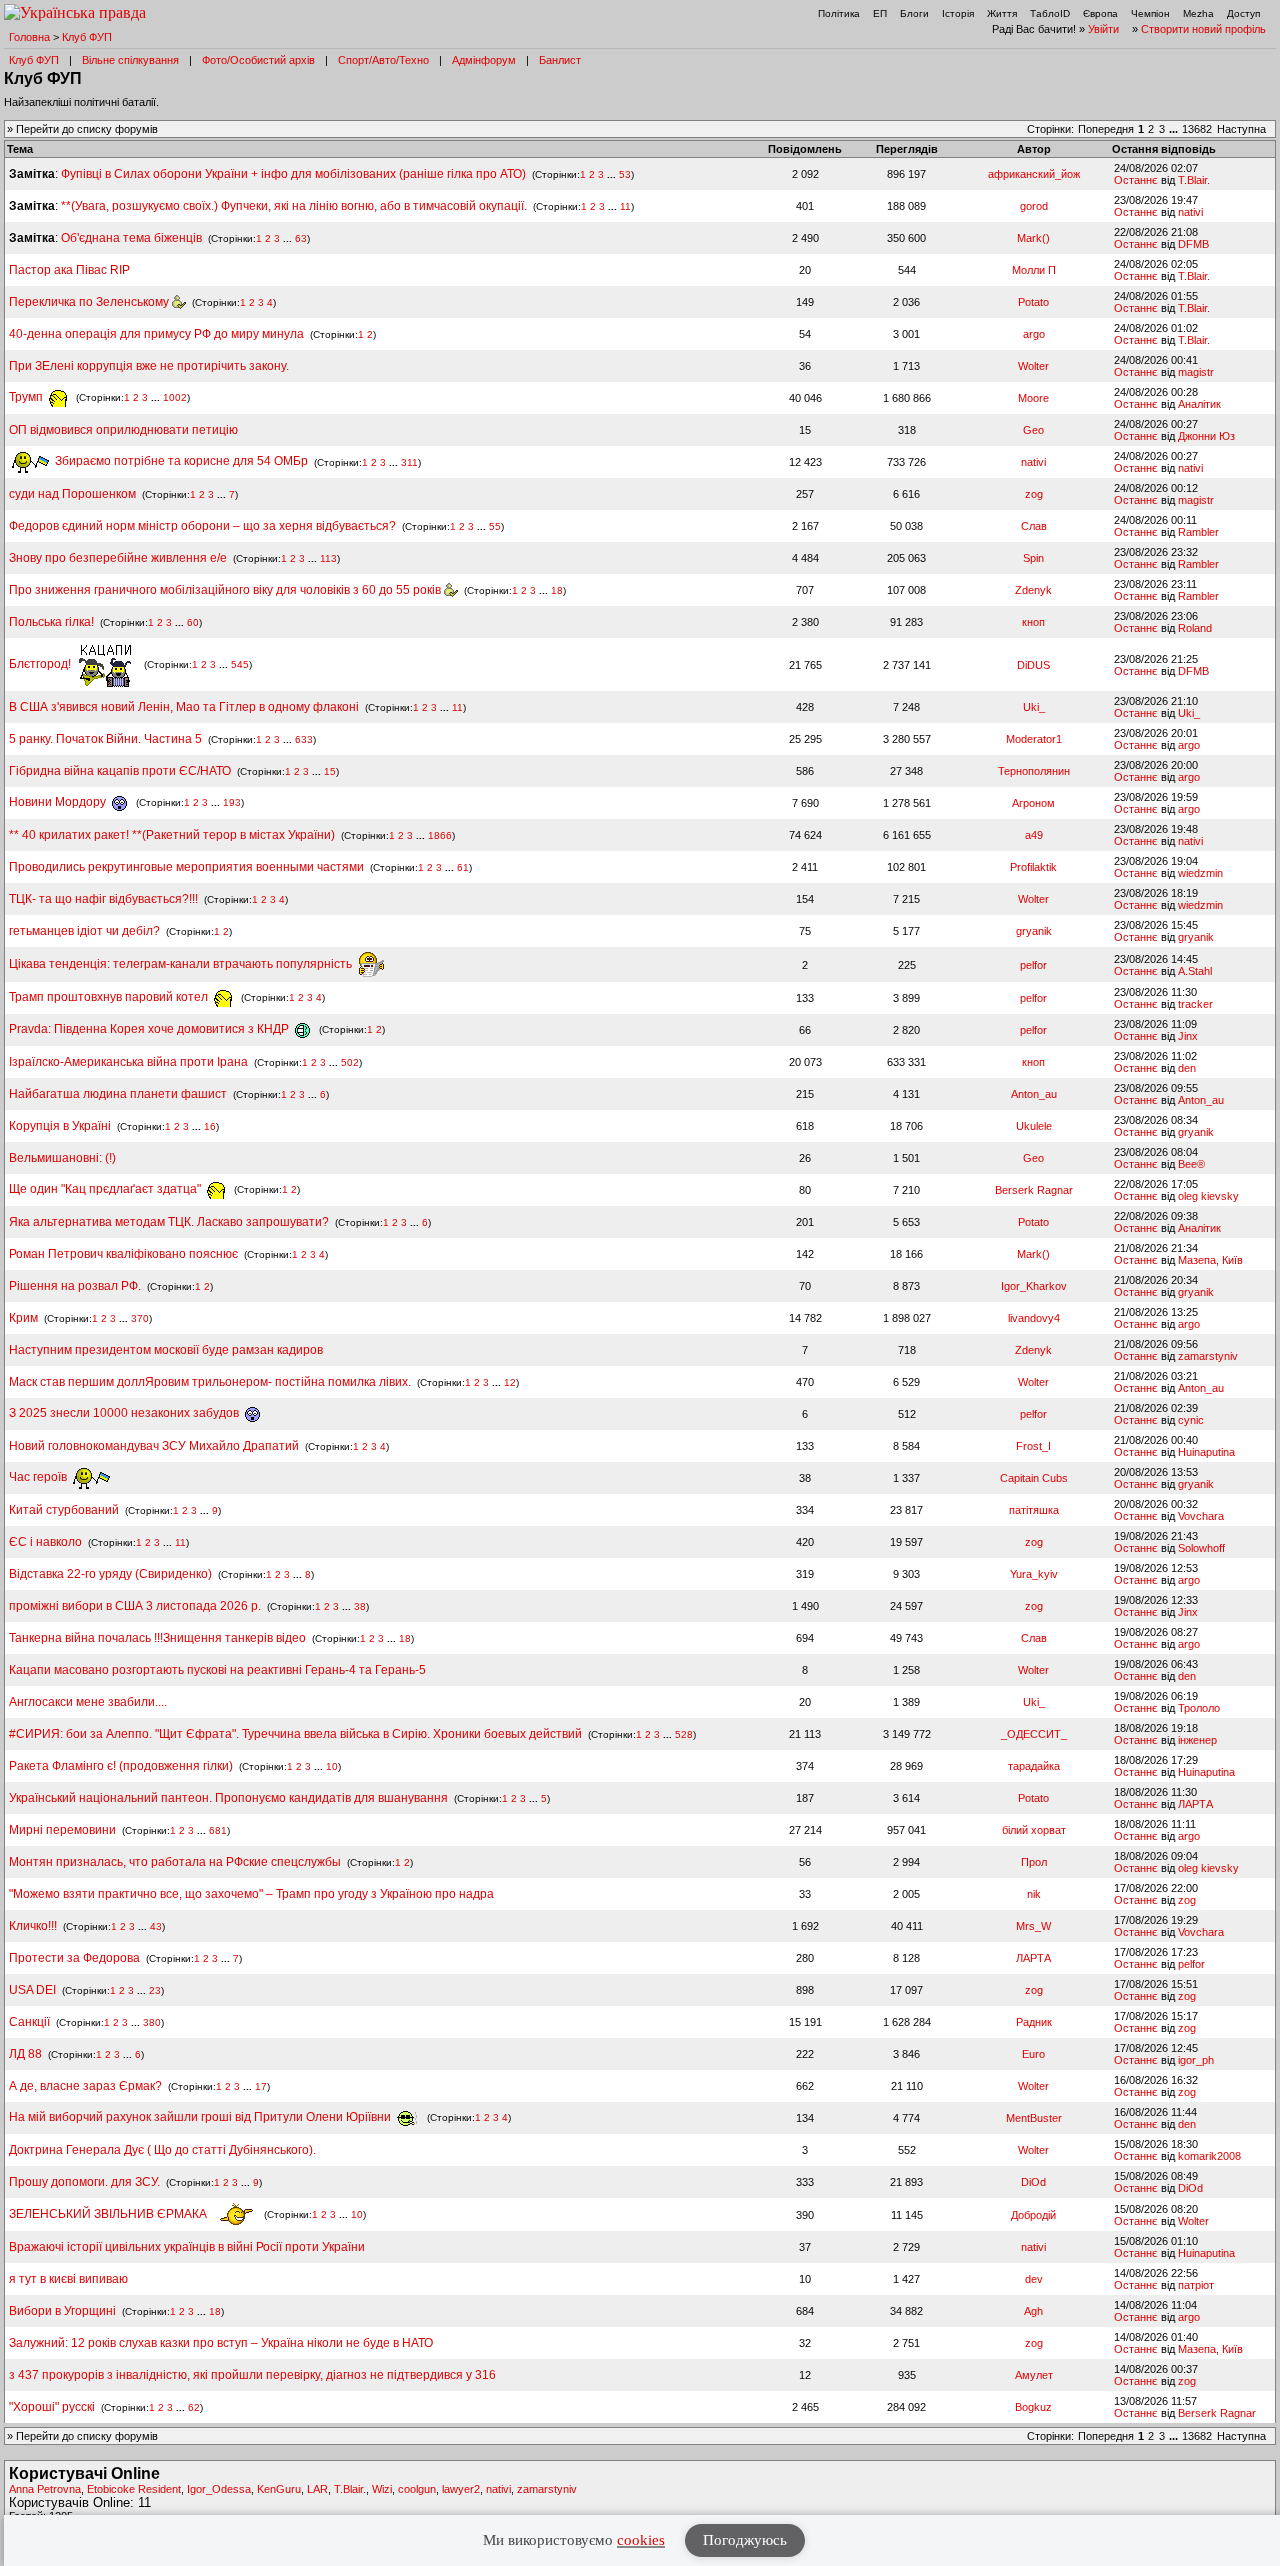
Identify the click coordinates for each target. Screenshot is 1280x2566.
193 (232, 802)
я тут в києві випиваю (68, 2279)
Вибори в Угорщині (62, 2311)
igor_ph (1196, 2060)
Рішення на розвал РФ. (75, 1286)
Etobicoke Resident (134, 2489)
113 (328, 558)
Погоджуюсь (745, 2540)
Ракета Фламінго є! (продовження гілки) (121, 1766)
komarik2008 (1209, 2156)
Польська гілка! (51, 622)
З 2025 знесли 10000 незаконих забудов (125, 1413)
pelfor (1033, 965)
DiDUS (1033, 665)
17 (261, 2086)
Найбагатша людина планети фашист (118, 1094)
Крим (23, 1318)
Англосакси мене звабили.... (88, 1702)
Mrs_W (1033, 1926)
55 (495, 526)
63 (301, 238)
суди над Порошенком (72, 494)
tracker (1195, 1004)
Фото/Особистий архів (258, 60)
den (1187, 1068)
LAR (317, 2489)
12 (510, 1382)
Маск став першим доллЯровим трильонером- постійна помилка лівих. (210, 1382)
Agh (1033, 2311)
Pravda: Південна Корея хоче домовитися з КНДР (150, 1029)
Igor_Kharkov (1034, 1286)
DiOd (1033, 2182)
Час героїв (39, 1477)
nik (1034, 1894)
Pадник (1034, 2022)
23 (155, 1990)
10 (332, 1766)
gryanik (1034, 931)
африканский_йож (1034, 174)
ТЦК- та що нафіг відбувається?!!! (103, 899)
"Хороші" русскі (52, 2407)
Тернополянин (1034, 771)
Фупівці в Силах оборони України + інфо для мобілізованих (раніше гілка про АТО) (293, 174)
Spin (1033, 558)
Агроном (1033, 803)
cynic (1191, 1420)
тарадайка (1034, 1766)
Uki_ (1034, 707)
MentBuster (1034, 2118)
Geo (1033, 430)
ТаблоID (1050, 13)
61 (463, 867)
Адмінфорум (484, 60)
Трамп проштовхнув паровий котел (110, 997)
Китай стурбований (64, 1510)
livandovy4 (1034, 1318)
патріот (1196, 2285)
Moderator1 (1034, 739)
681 (218, 1830)
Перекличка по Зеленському (90, 302)
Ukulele (1034, 1126)
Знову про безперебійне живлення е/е (119, 558)
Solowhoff (1201, 1548)
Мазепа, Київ (1210, 1260)
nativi (1190, 212)
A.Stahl (1195, 971)
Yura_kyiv (1034, 1574)
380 (152, 2022)
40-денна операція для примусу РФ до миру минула (156, 334)
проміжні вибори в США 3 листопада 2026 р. (135, 1606)
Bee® (1191, 1164)
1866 (440, 835)
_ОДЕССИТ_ (1034, 1734)
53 (625, 174)
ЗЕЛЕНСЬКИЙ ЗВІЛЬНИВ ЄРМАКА (109, 2214)
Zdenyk (1033, 590)
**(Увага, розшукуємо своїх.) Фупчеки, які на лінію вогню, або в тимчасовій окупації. (294, 206)
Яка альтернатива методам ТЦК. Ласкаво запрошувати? (169, 1222)
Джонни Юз (1206, 436)
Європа (1100, 13)
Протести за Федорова (74, 1958)
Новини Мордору (59, 802)
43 (156, 1926)
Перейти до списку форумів (87, 129)
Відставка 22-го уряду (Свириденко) (110, 1574)
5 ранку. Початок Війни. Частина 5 (105, 739)
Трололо (1199, 1708)
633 (304, 739)
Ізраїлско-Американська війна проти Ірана (128, 1062)
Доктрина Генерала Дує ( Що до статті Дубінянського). (162, 2150)
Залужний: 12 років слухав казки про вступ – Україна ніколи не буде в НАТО (221, 2343)
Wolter (1033, 366)
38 (360, 1606)
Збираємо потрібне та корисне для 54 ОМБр (180, 461)
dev (1034, 2279)
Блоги (914, 13)
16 (210, 1126)
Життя (1002, 13)
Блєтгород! (41, 664)
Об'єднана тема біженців (131, 238)
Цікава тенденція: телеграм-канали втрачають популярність (182, 964)
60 (193, 622)
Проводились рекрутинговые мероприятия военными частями (186, 867)
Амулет (1034, 2375)
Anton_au (1034, 1094)
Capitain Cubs (1034, 1478)
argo (1034, 334)
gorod (1034, 206)
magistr (1196, 372)
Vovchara (1201, 1516)
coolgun (417, 2489)
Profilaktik (1033, 867)
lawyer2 (461, 2489)
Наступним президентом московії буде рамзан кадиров (166, 1350)
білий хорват (1034, 1830)
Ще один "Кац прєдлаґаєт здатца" (106, 1189)
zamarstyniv (1208, 1356)
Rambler (1198, 532)
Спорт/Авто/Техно (383, 60)
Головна (29, 37)
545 (240, 664)
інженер (1197, 1740)
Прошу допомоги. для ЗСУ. (84, 2182)
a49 (1034, 835)
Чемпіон (1150, 13)
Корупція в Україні (61, 1126)
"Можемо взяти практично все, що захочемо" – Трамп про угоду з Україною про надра (251, 1894)
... (1175, 129)
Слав (1034, 526)
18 (557, 590)
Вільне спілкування (130, 60)
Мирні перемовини (62, 1830)
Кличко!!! (33, 1926)
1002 (175, 397)
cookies (641, 2540)
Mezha (1198, 13)
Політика (839, 13)
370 (140, 1318)
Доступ (1243, 13)
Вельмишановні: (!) (62, 1158)
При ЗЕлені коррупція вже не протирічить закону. (149, 366)
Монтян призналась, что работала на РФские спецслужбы (175, 1862)
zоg (1034, 494)
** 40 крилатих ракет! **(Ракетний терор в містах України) (172, 835)
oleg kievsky (1208, 1196)
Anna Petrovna (45, 2489)
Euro (1033, 2054)
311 (409, 461)
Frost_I (1033, 1446)
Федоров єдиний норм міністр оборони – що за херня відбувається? (202, 526)
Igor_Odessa (219, 2489)
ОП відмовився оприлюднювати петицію (123, 430)
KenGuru (279, 2489)
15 (330, 771)
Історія (958, 13)
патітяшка (1034, 1510)
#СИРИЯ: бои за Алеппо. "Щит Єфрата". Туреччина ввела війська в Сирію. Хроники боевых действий (295, 1734)
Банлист (560, 60)
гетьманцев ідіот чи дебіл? (86, 931)
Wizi (382, 2489)
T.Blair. (1194, 180)
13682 (1197, 129)
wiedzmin (1200, 873)
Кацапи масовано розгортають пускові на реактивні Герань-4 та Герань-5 (217, 1670)
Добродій (1033, 2215)
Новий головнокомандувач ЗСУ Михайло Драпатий (154, 1446)
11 (625, 206)
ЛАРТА (1195, 1804)
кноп (1033, 622)
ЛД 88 (25, 2054)
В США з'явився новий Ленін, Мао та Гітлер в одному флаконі (185, 707)
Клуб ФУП (87, 37)
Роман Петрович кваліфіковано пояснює (123, 1254)
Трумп (27, 397)
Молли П (1034, 270)
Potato (1033, 302)
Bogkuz (1033, 2407)
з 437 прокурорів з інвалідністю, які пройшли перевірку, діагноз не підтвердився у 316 (252, 2375)
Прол (1034, 1862)
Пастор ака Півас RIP (69, 270)
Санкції (29, 2022)
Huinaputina (1206, 1452)
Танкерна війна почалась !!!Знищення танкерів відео (157, 1638)
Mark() (1033, 238)
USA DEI (32, 1990)
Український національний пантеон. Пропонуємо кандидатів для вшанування (230, 1798)
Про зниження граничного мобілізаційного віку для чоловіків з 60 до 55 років (226, 590)
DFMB (1193, 244)
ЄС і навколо (45, 1542)
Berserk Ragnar (1034, 1190)
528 (684, 1734)
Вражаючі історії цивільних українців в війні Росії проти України (187, 2247)
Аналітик (1199, 404)
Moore (1033, 398)
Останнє (1136, 180)
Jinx (1188, 1036)
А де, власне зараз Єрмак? (85, 2086)
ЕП (880, 13)
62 (194, 2407)
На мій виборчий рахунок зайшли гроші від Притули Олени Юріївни (201, 2117)
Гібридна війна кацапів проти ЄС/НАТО (121, 771)
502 (350, 1062)
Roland (1195, 628)
